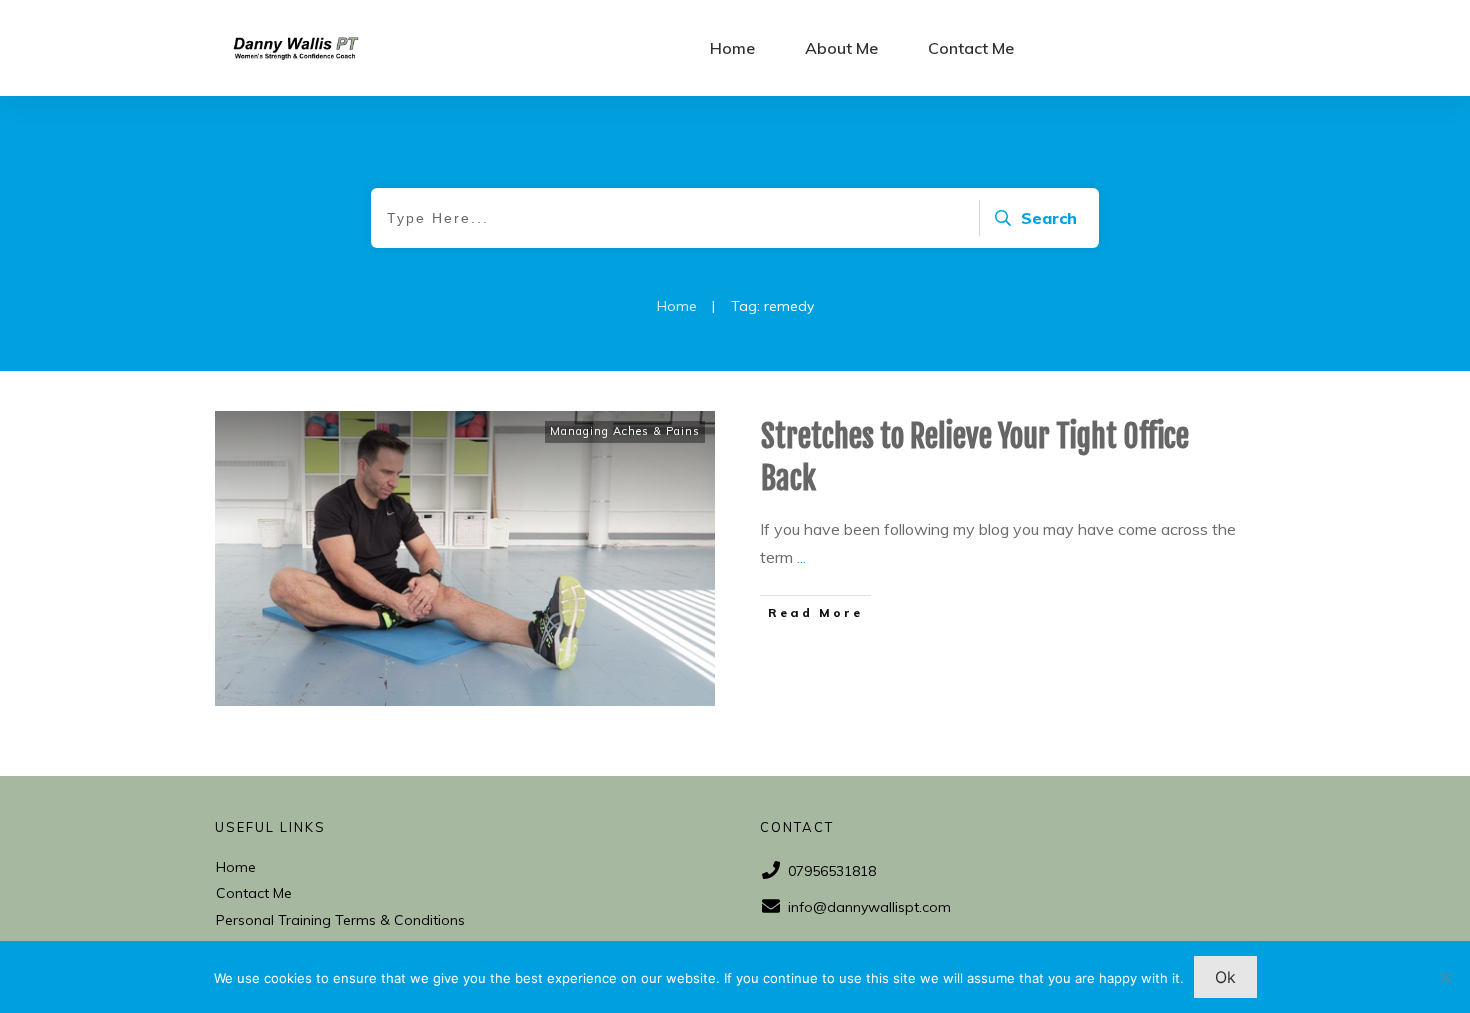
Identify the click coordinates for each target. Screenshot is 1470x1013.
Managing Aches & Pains (625, 431)
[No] (1445, 977)
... (801, 557)
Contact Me (254, 893)
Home (236, 867)
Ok (1225, 977)
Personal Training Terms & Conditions (340, 920)
